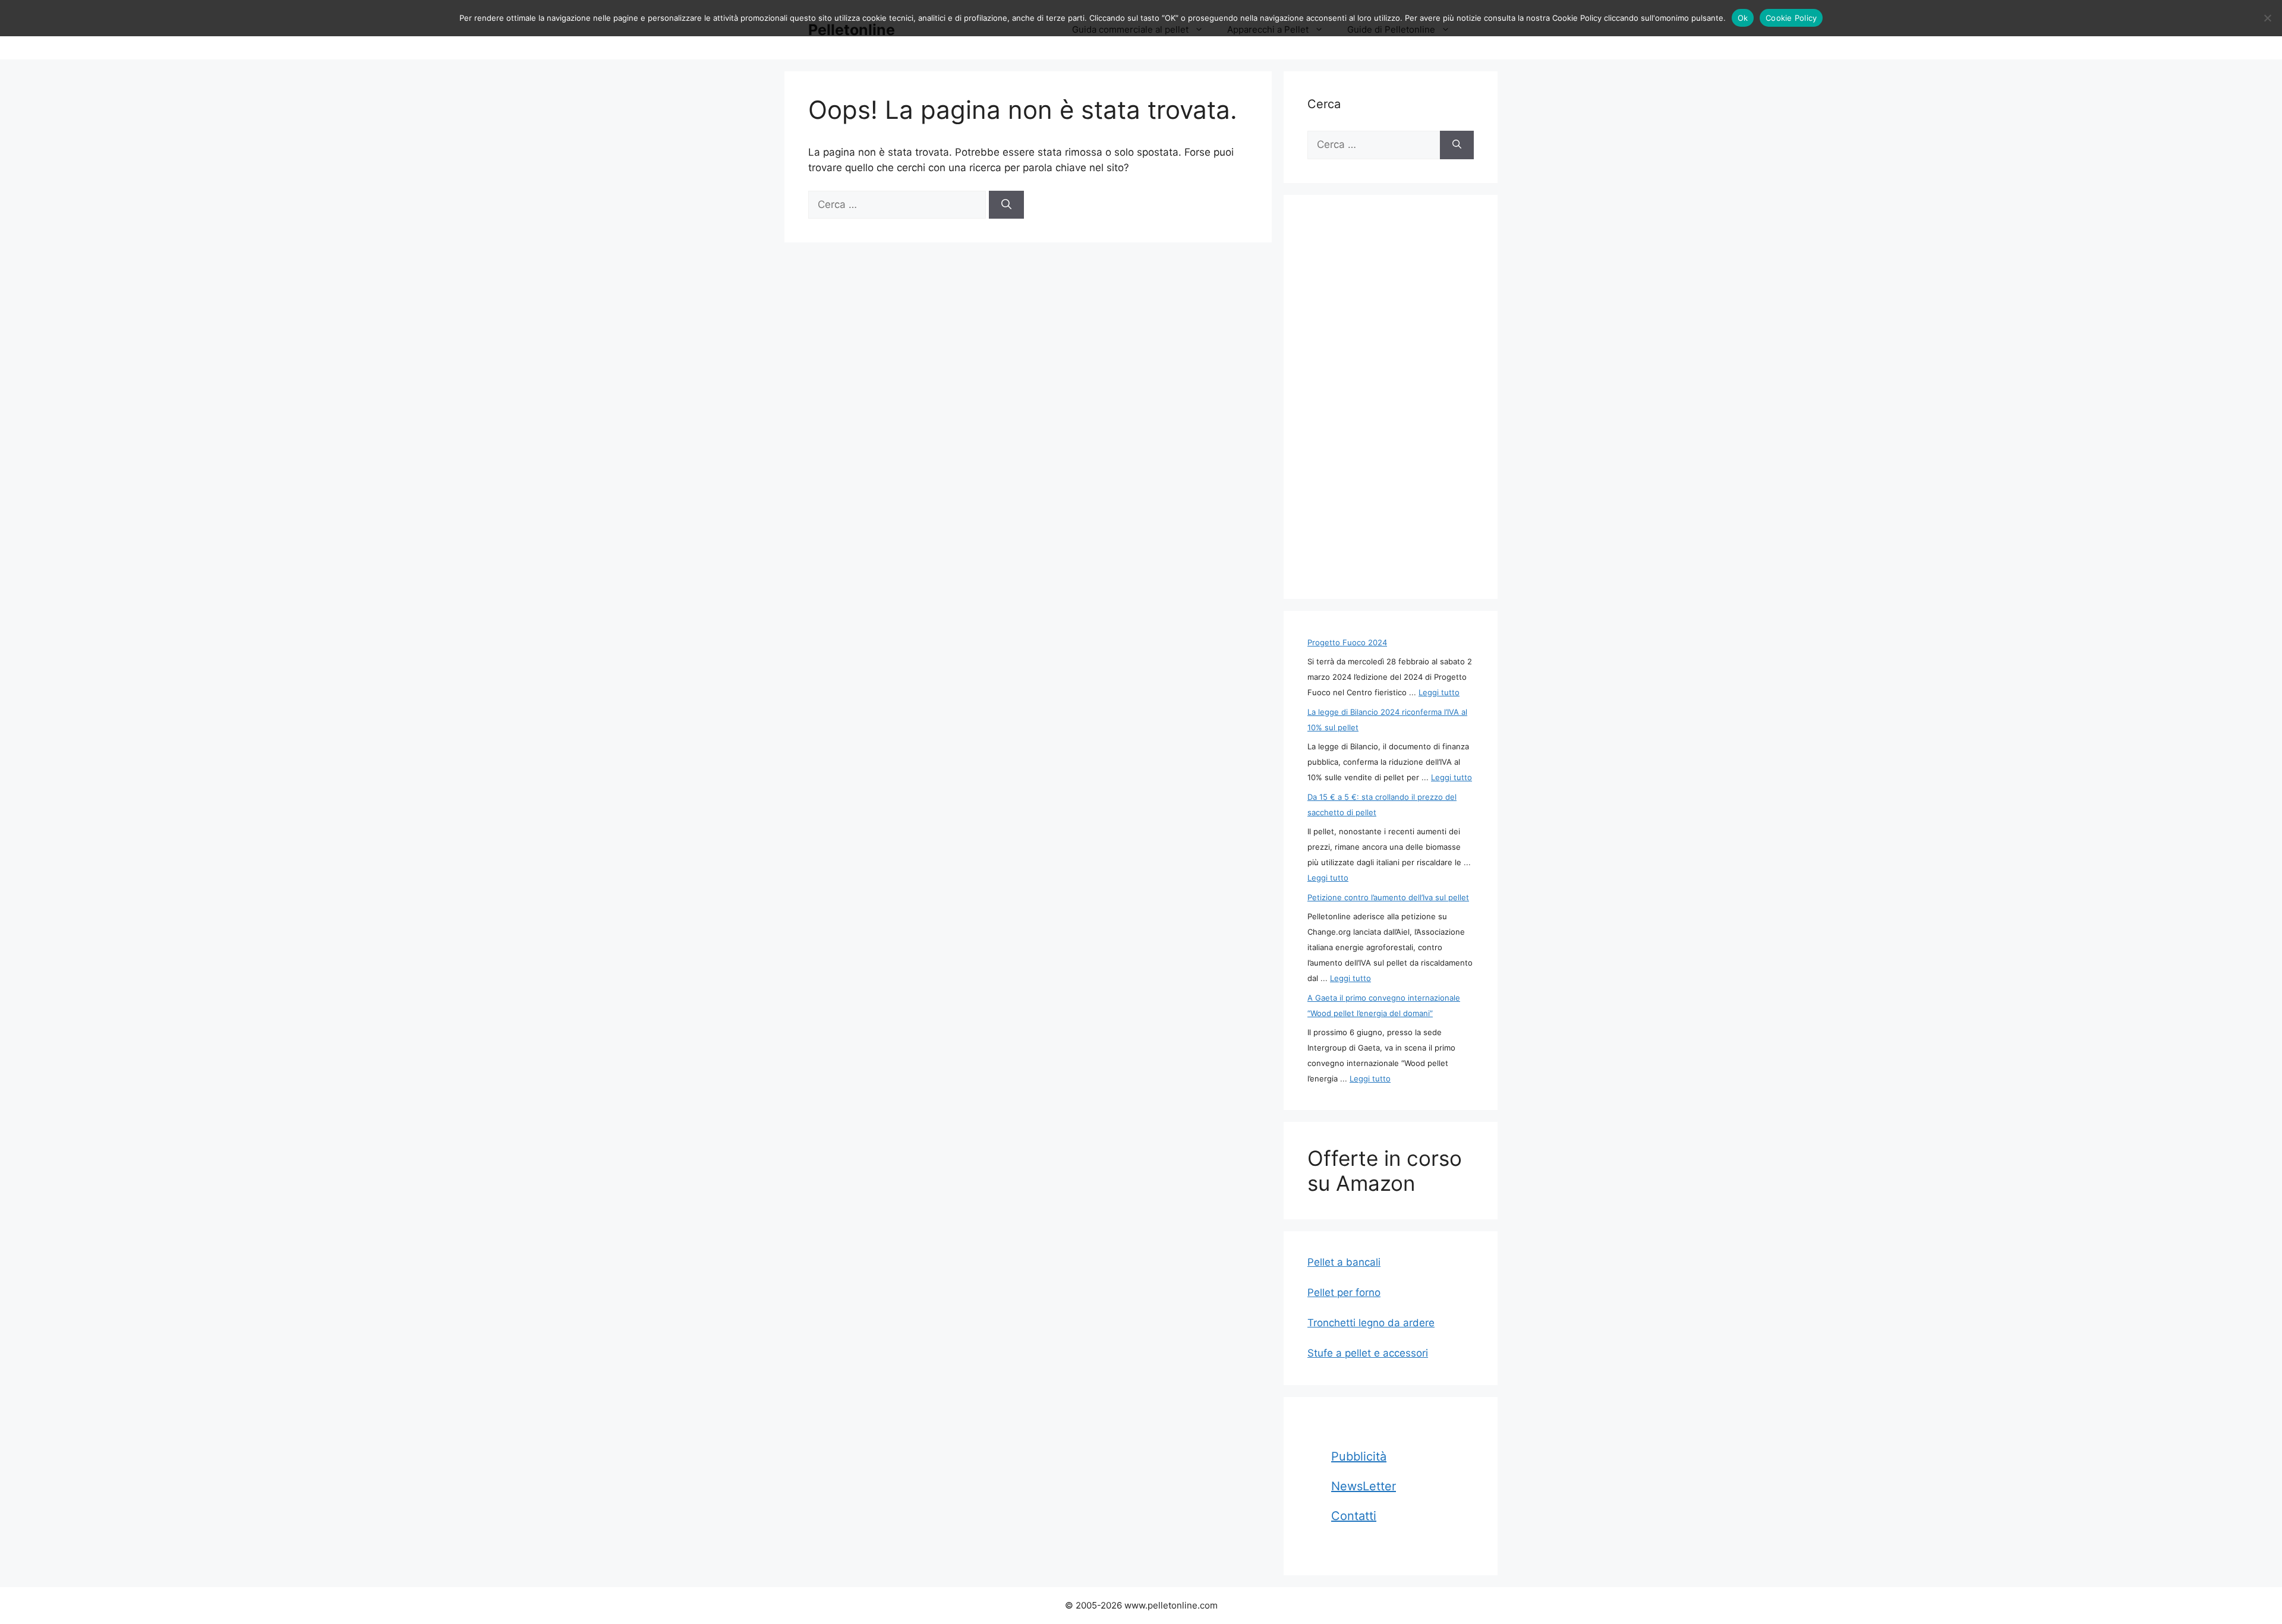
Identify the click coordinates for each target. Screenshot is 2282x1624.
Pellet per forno (1344, 1292)
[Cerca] (1006, 205)
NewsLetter (1364, 1486)
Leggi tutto (1439, 692)
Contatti (1354, 1516)
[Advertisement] (1391, 397)
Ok (1743, 18)
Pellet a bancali (1344, 1262)
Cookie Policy (1791, 18)
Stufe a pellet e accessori (1368, 1353)
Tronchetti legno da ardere (1371, 1323)
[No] (2267, 18)
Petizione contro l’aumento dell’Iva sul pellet (1388, 897)
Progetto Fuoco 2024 (1347, 642)
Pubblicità (1359, 1456)
